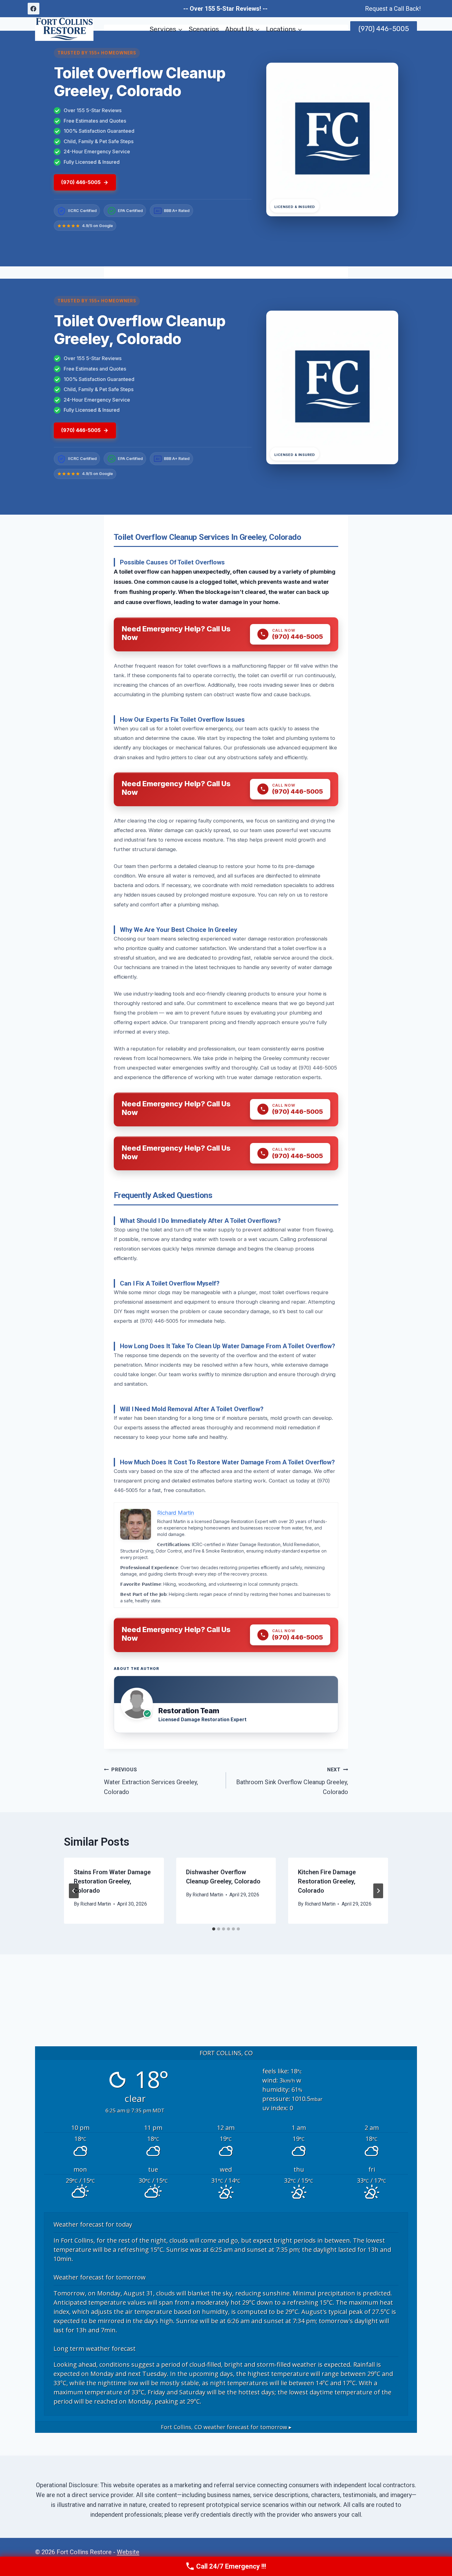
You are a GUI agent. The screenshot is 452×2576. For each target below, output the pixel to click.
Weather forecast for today (93, 2224)
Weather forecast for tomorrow (100, 2277)
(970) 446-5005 (384, 29)
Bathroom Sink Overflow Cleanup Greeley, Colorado (292, 1781)
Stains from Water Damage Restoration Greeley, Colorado (112, 1881)
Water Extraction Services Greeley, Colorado (151, 1781)
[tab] (214, 1929)
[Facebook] (34, 9)
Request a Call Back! (393, 9)
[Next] (378, 1891)
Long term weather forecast (95, 2348)
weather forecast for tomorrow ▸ (226, 2427)
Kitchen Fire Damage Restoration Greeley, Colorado (327, 1881)
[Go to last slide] (74, 1891)
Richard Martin (96, 1904)
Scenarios (204, 29)
